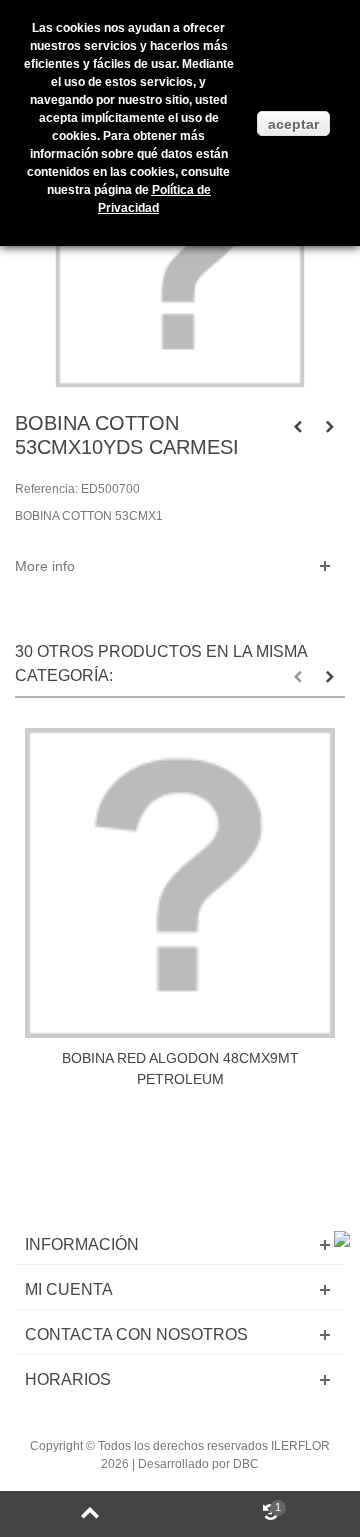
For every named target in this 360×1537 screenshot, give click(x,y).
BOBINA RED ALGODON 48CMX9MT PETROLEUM (180, 1068)
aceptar (293, 124)
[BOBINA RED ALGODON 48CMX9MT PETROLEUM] (180, 883)
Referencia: (46, 489)
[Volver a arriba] (90, 1514)
